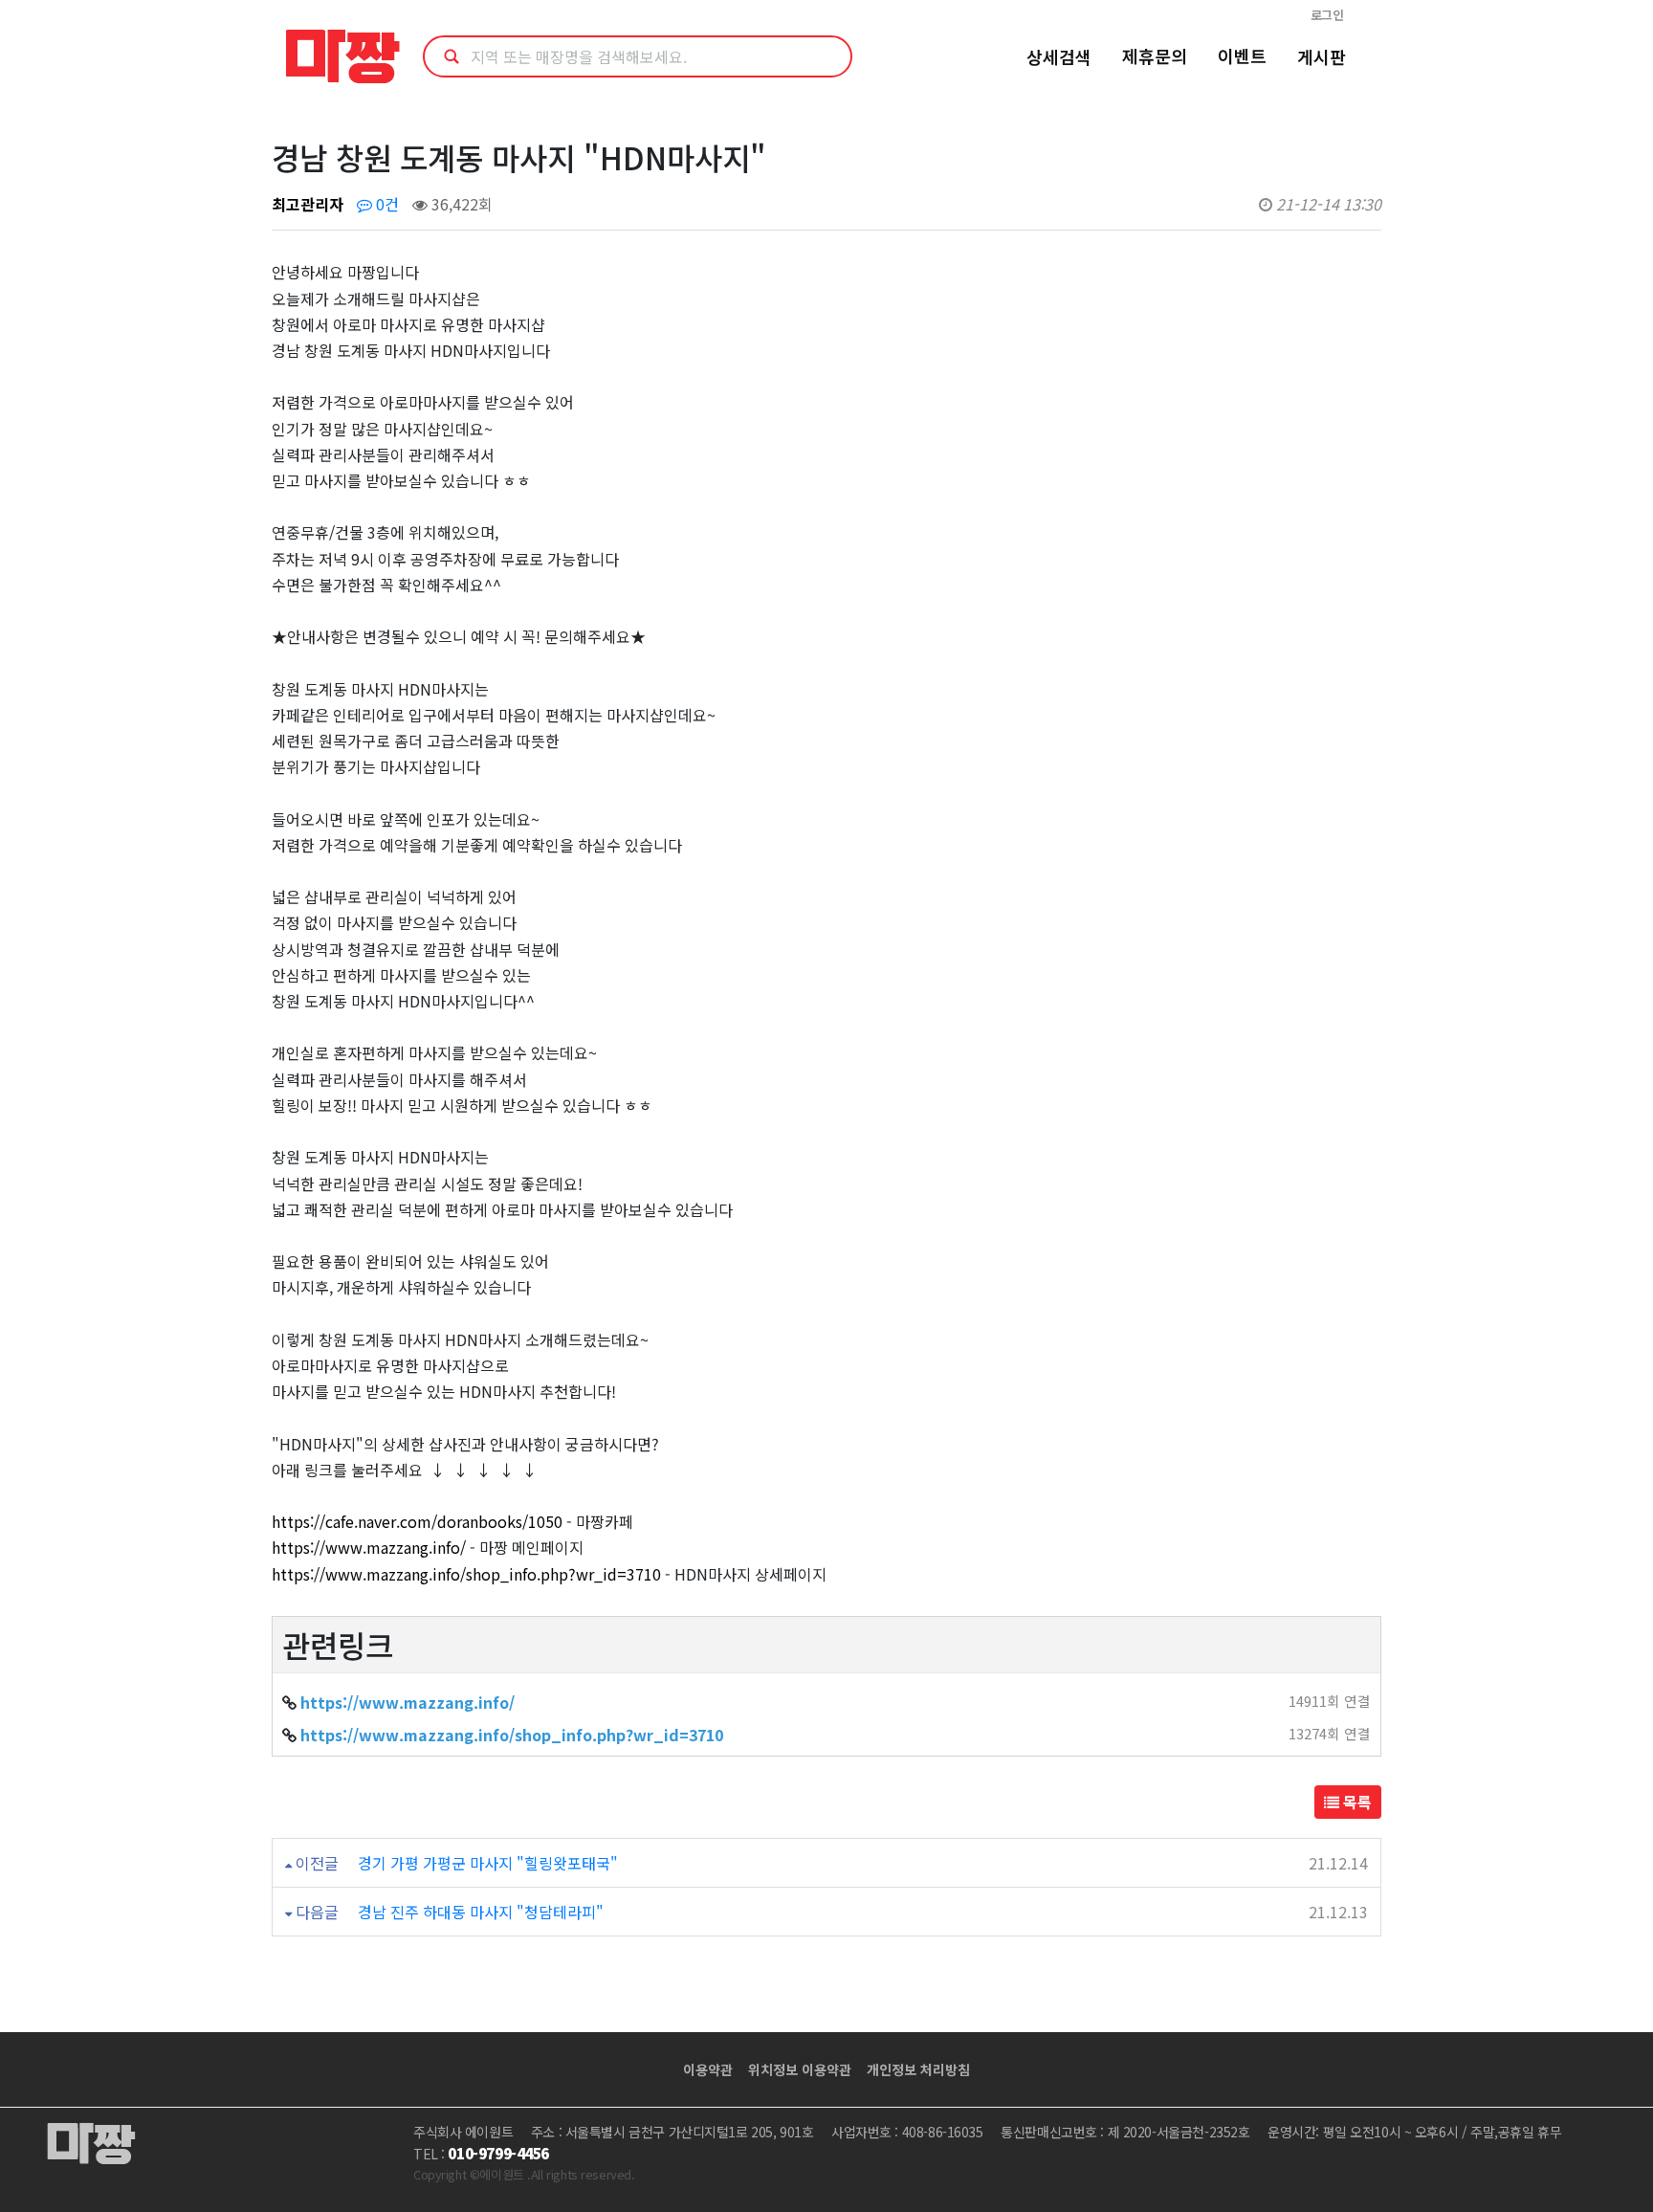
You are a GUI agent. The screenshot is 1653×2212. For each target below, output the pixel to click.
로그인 (1327, 15)
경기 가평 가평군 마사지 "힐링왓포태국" (488, 1863)
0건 (386, 204)
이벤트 (1242, 55)
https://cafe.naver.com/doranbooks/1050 (417, 1521)
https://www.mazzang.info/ (369, 1547)
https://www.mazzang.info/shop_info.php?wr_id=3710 (466, 1574)
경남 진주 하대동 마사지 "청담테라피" (481, 1912)
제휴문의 (1155, 55)
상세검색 (1059, 56)
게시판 (1322, 56)
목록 (1355, 1802)
